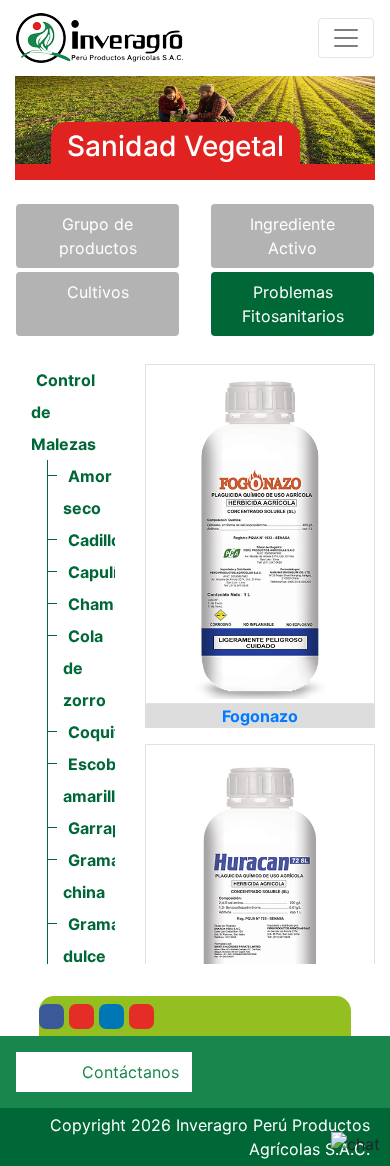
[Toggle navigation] (346, 38)
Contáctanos (130, 1072)
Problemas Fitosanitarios (293, 304)
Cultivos (98, 292)
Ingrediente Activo (292, 236)
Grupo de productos (98, 236)
